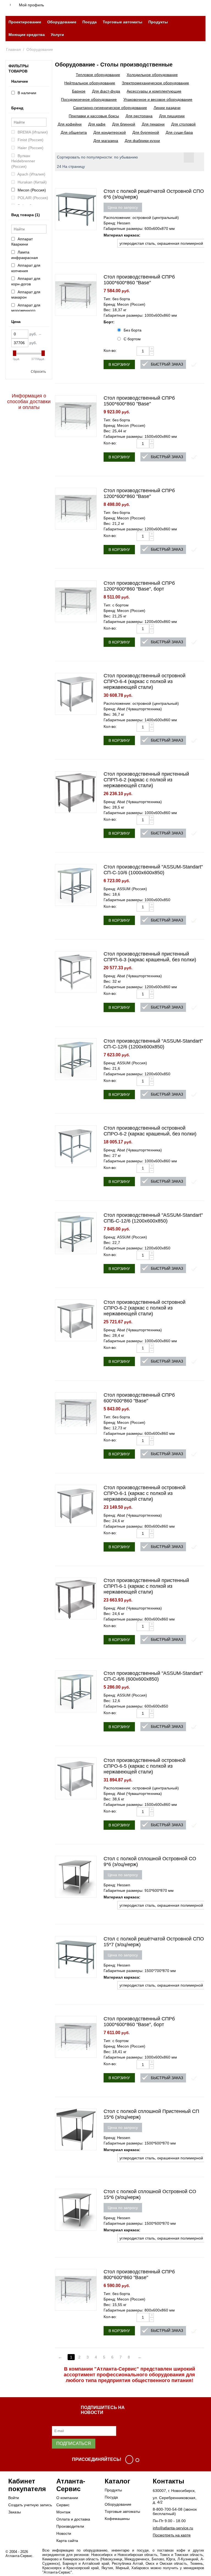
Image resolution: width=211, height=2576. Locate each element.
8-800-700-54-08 (168, 2509)
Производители (70, 2526)
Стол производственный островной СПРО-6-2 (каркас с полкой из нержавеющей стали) (145, 1308)
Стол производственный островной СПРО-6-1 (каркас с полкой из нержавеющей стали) (145, 1493)
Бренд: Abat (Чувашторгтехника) (133, 709)
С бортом (132, 339)
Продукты (158, 22)
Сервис (63, 2505)
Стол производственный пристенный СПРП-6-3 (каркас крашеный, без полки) (150, 957)
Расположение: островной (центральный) (141, 218)
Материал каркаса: (122, 235)
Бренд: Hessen (117, 223)
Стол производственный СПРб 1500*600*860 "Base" (139, 401)
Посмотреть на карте (172, 2535)
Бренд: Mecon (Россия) (124, 304)
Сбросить (38, 372)
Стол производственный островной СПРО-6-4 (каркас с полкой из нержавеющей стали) (145, 681)
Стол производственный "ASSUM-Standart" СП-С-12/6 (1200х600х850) (153, 1044)
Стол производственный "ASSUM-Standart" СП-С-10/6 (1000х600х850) (153, 870)
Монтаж (63, 2512)
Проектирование (25, 22)
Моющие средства (27, 35)
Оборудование (62, 22)
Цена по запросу (123, 207)
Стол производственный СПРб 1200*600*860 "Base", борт (139, 586)
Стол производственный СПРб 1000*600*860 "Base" (139, 280)
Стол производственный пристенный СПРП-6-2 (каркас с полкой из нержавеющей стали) (146, 780)
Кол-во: (110, 350)
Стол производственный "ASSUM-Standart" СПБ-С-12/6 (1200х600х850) (153, 1218)
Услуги (57, 35)
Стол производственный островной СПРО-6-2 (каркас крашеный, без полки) (150, 1131)
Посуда (90, 22)
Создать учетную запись (30, 2505)
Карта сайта (67, 2541)
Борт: (109, 322)
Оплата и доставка (73, 2519)
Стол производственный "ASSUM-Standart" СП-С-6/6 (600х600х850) (153, 1676)
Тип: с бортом (116, 605)
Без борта (133, 330)
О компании (67, 2498)
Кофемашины (117, 2519)
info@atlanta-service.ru (173, 2528)
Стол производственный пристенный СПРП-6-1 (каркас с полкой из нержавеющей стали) (146, 1586)
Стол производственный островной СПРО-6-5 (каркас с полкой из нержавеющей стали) (145, 1766)
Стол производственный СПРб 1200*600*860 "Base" (139, 493)
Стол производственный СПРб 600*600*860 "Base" (139, 1398)
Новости (64, 2533)
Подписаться (74, 2443)
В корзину (119, 364)
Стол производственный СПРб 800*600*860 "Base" (139, 2275)
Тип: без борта (117, 299)
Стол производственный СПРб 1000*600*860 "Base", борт (139, 2022)
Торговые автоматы (123, 22)
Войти (14, 2498)
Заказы (15, 2512)
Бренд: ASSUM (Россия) (125, 889)
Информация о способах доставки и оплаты (29, 402)
